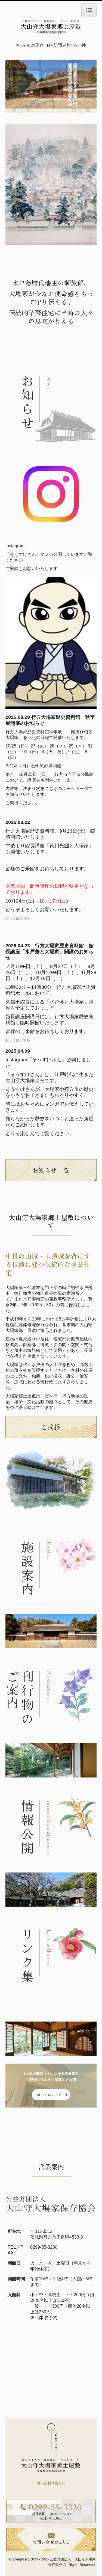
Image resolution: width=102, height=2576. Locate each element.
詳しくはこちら (18, 918)
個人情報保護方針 (51, 2483)
